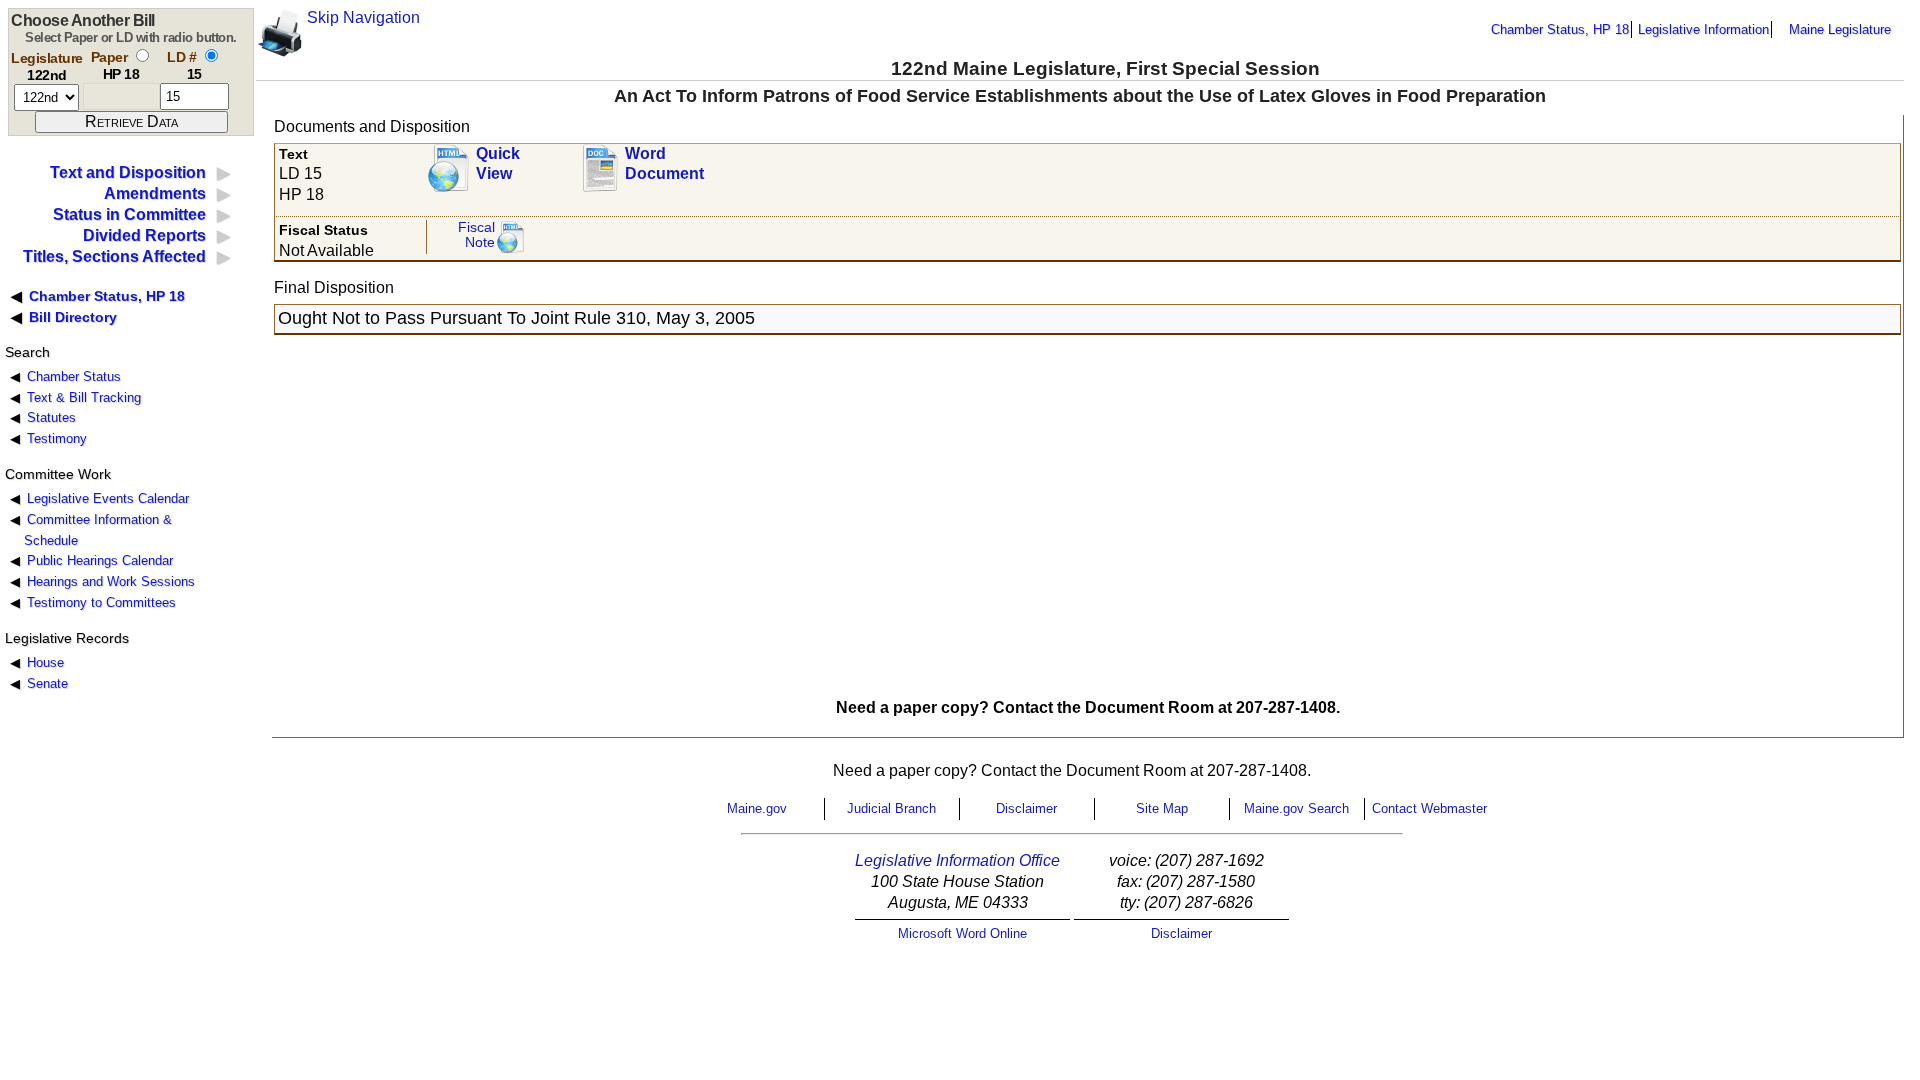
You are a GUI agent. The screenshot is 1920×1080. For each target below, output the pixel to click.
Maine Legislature (1840, 29)
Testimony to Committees (101, 602)
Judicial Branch (891, 808)
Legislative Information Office (957, 860)
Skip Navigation (363, 17)
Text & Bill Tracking (84, 397)
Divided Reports (144, 235)
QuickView (498, 164)
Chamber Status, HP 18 (1560, 29)
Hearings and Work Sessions (111, 581)
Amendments (155, 193)
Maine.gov (757, 808)
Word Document (664, 164)
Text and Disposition (128, 172)
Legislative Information (1703, 29)
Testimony (57, 438)
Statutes (51, 417)
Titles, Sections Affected (114, 256)
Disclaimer (1026, 808)
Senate (47, 683)
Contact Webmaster (1429, 808)
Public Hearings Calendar (100, 560)
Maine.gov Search (1296, 808)
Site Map (1162, 808)
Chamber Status (74, 376)
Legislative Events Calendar (108, 498)
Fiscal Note (476, 235)
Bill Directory (73, 317)
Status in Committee (129, 214)
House (45, 662)
